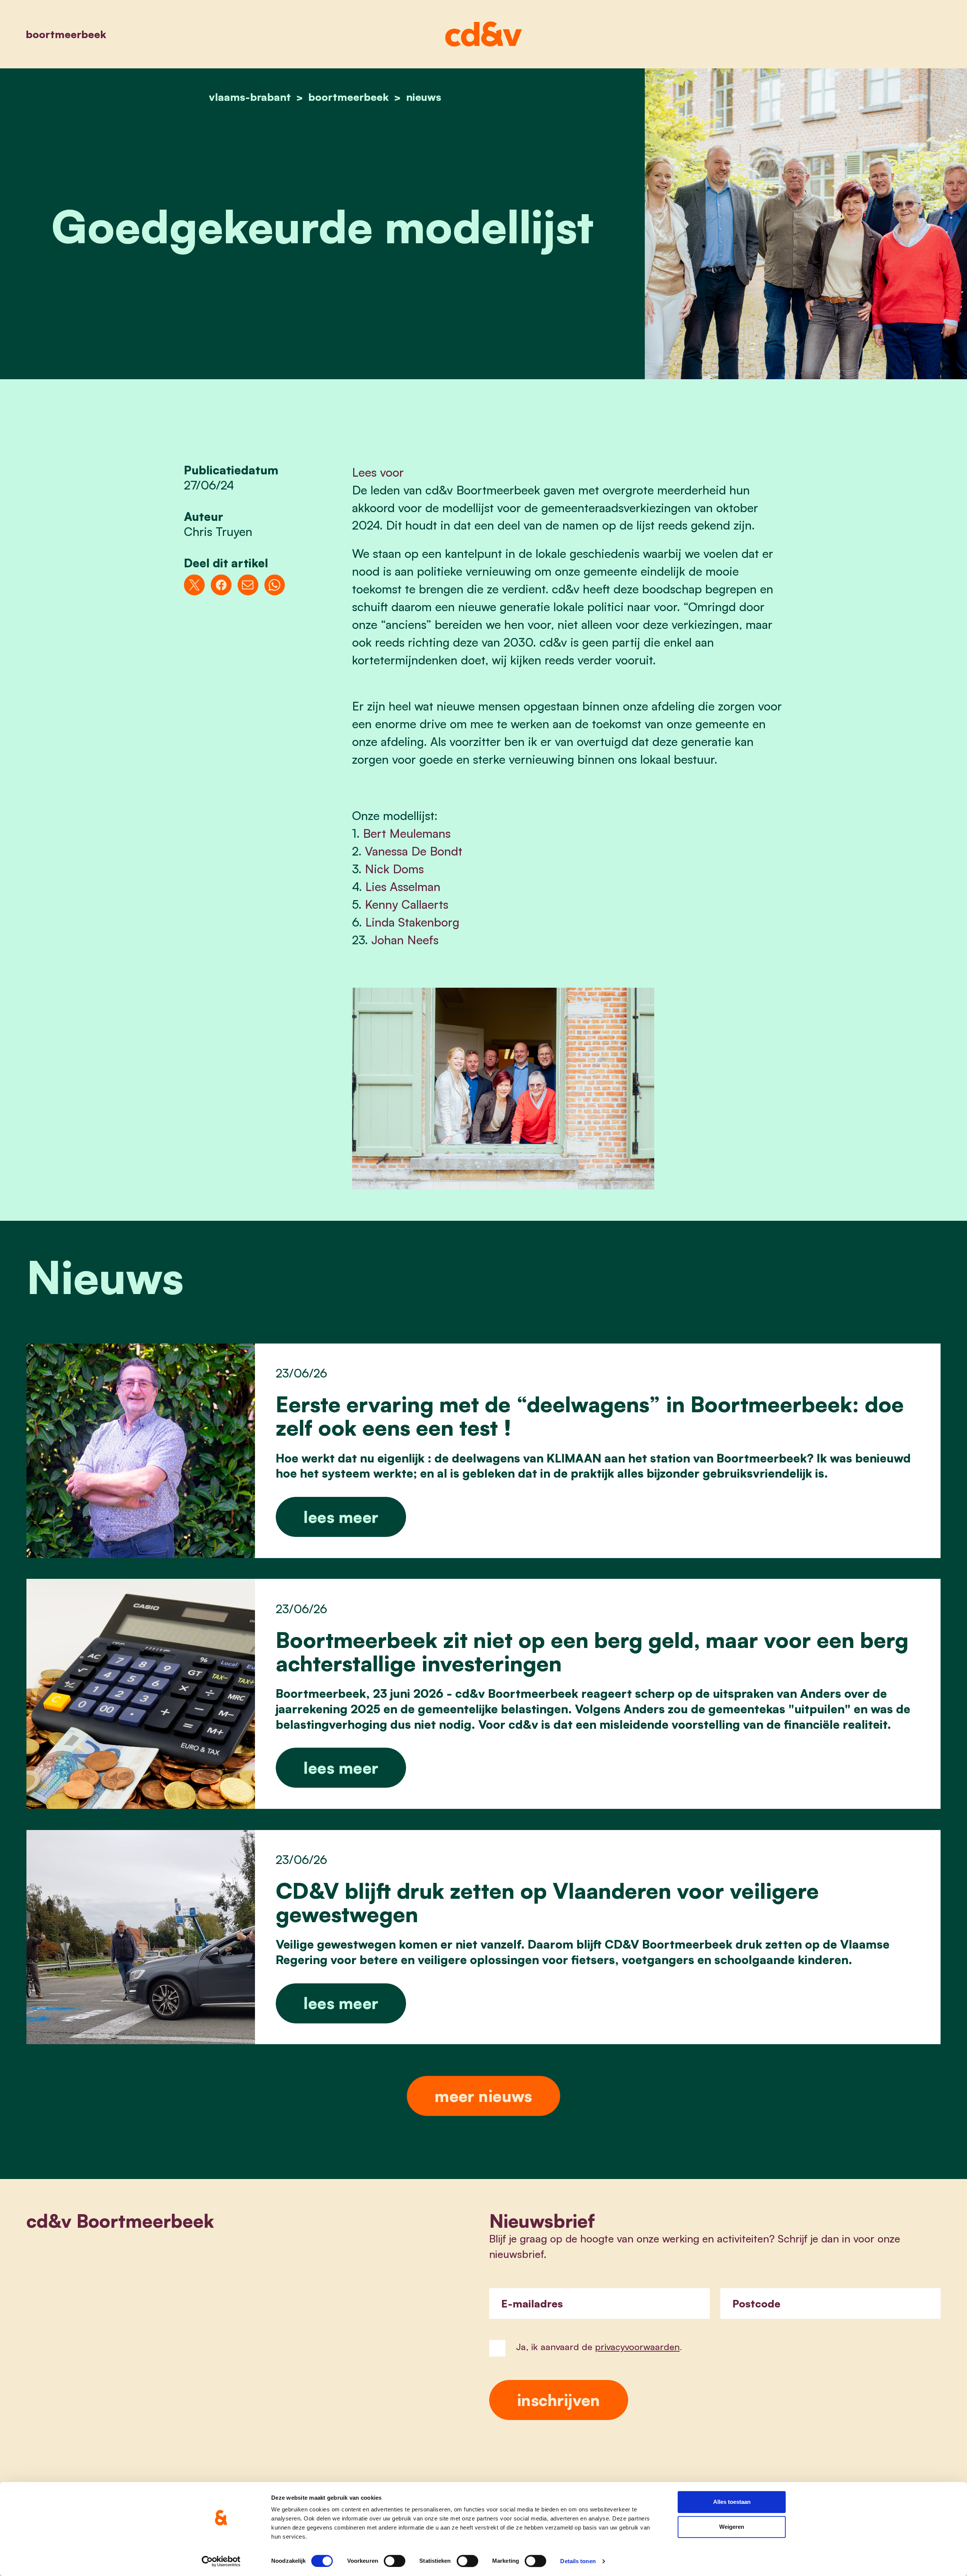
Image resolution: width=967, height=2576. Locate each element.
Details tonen (578, 2561)
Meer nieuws (483, 2096)
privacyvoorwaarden (637, 2347)
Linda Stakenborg (412, 922)
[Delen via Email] (248, 585)
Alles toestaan (732, 2502)
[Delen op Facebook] (221, 585)
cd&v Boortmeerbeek (120, 2221)
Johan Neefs (405, 940)
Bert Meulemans (407, 833)
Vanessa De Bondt (414, 851)
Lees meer (341, 1517)
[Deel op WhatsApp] (275, 585)
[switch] (395, 2561)
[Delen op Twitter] (194, 585)
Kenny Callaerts (407, 904)
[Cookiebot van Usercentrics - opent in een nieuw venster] (221, 2561)
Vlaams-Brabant (250, 97)
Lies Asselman (403, 886)
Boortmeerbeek (66, 34)
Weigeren (732, 2527)
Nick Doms (394, 869)
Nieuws (424, 97)
